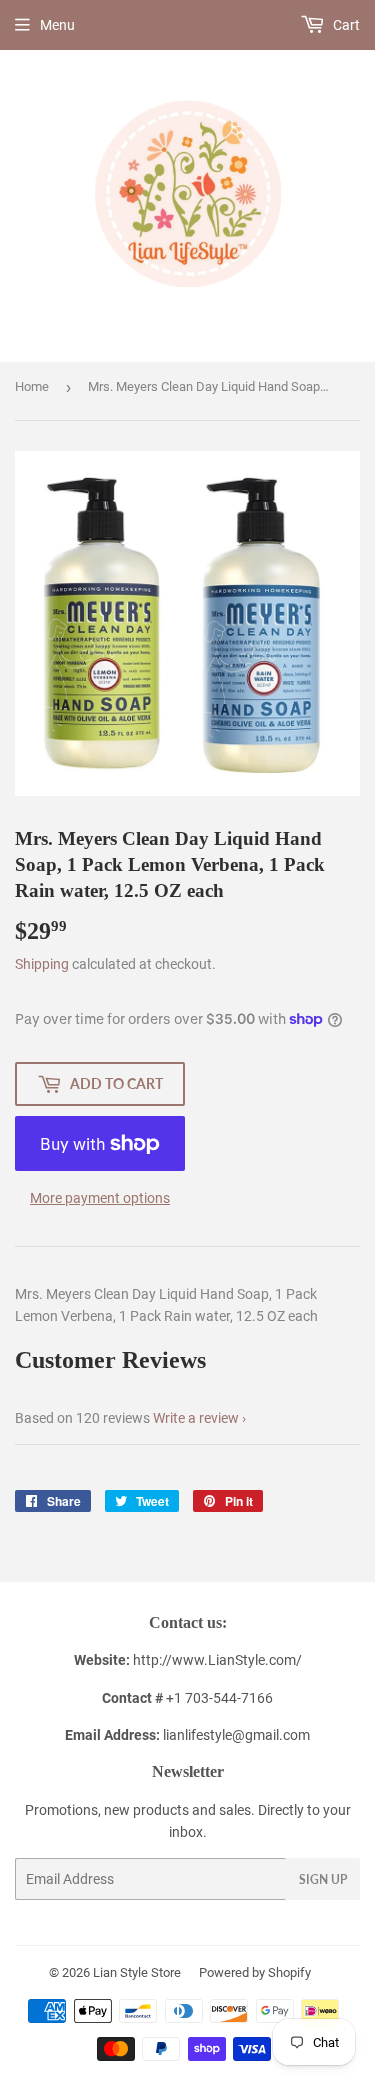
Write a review (196, 1418)
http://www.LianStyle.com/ (217, 1660)
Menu (57, 25)
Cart (345, 25)
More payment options (100, 1198)
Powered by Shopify (255, 1972)
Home (32, 386)
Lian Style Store (137, 1972)
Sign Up (323, 1879)
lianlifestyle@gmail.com (187, 1735)
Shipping (42, 964)
